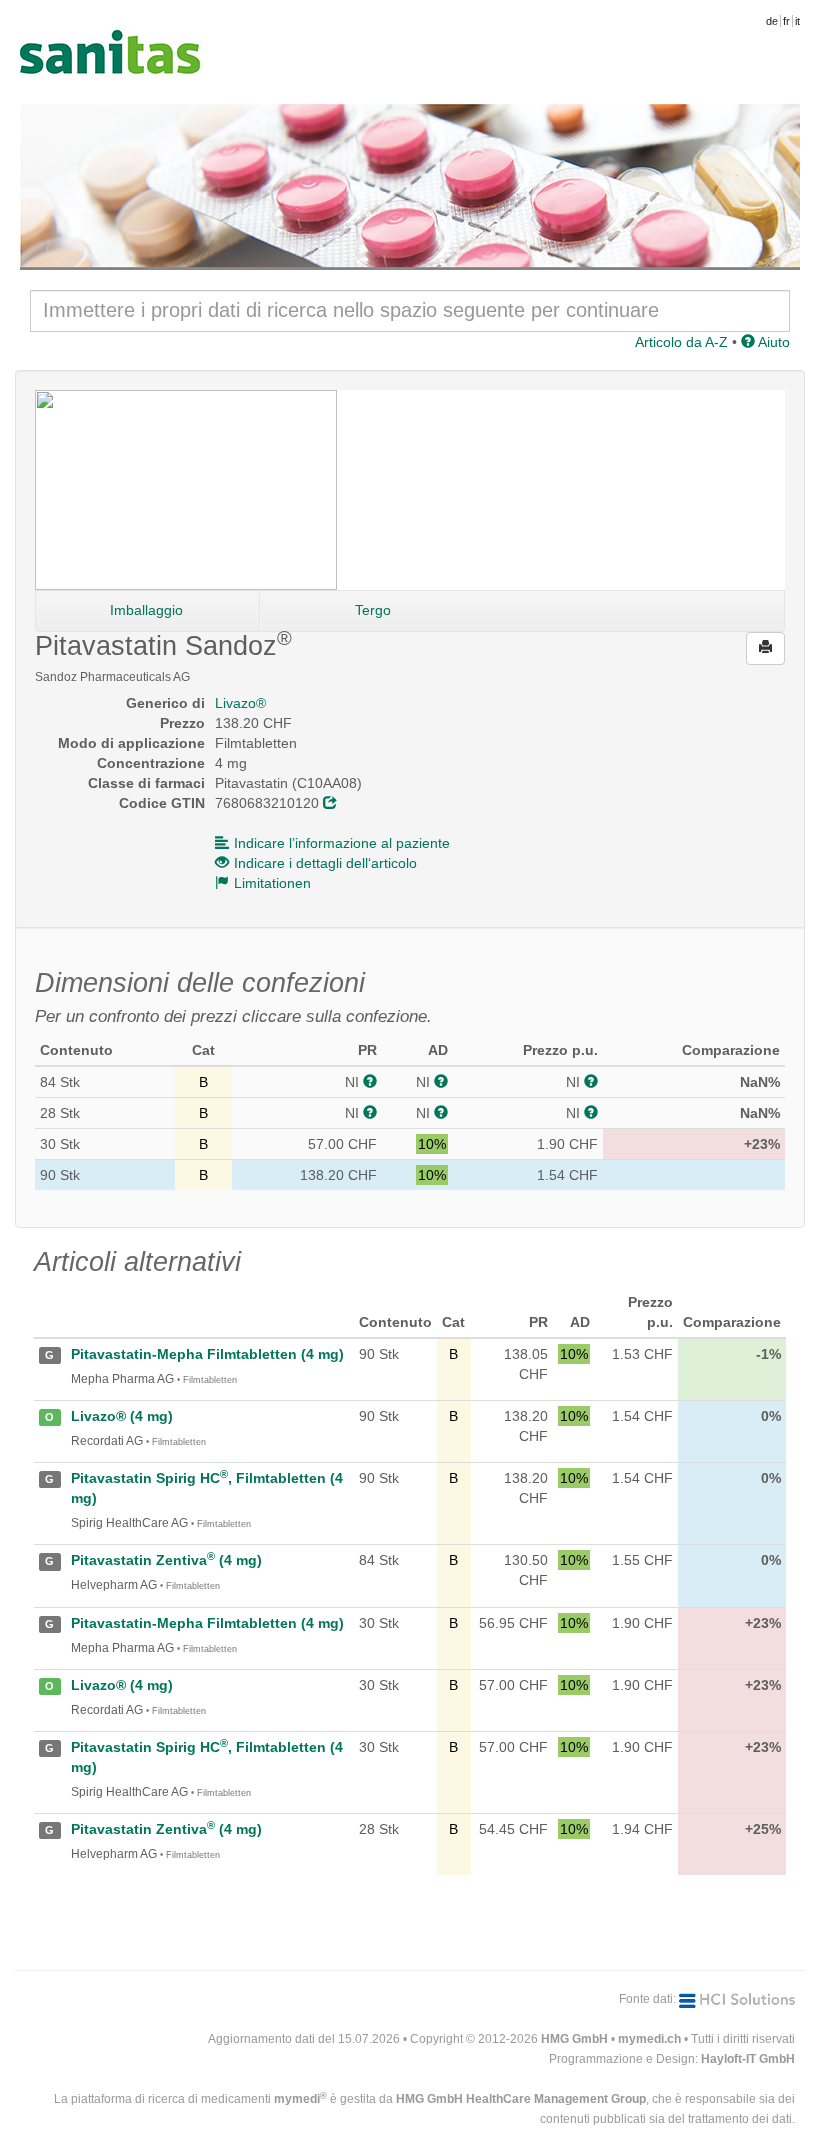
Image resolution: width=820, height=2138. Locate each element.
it (797, 21)
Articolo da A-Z (681, 342)
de (772, 21)
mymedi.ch (649, 2039)
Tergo (373, 610)
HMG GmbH (574, 2039)
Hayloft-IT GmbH (748, 2059)
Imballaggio (146, 610)
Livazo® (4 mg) (122, 1416)
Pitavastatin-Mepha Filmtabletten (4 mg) (207, 1354)
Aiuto (772, 342)
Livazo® (240, 703)
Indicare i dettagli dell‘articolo (325, 863)
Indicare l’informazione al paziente (342, 843)
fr (786, 21)
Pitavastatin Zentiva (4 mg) (166, 1560)
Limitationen (272, 883)
